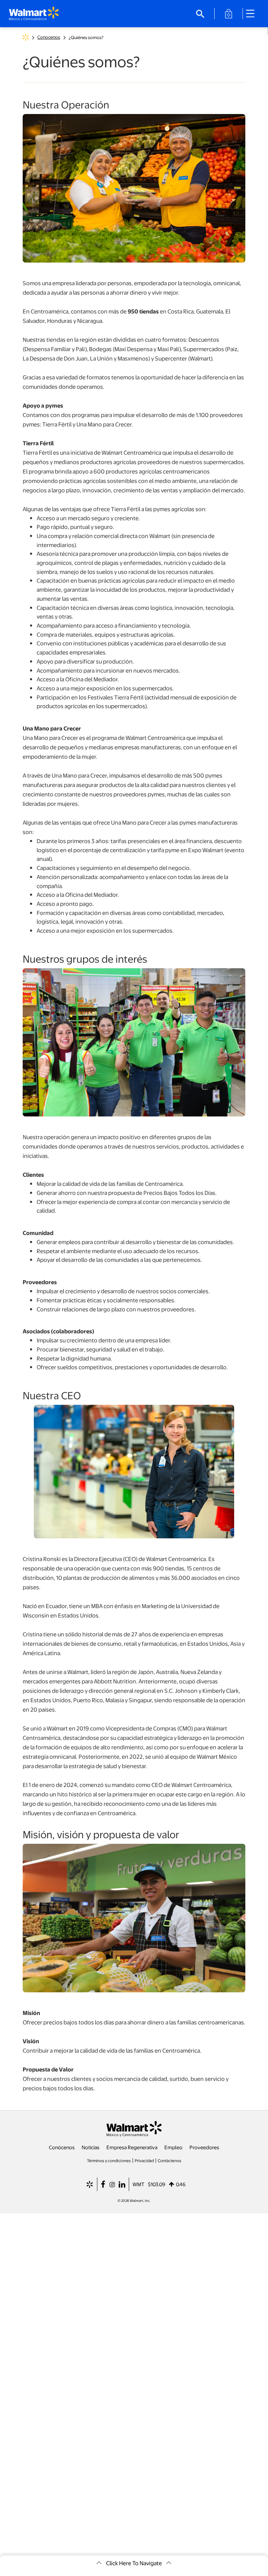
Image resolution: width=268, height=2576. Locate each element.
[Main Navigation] (253, 14)
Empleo (173, 2147)
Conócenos (62, 2147)
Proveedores (204, 2147)
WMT (139, 2184)
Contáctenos (170, 2160)
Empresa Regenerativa (132, 2147)
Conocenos (49, 37)
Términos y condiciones (109, 2160)
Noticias (91, 2147)
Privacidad (144, 2160)
